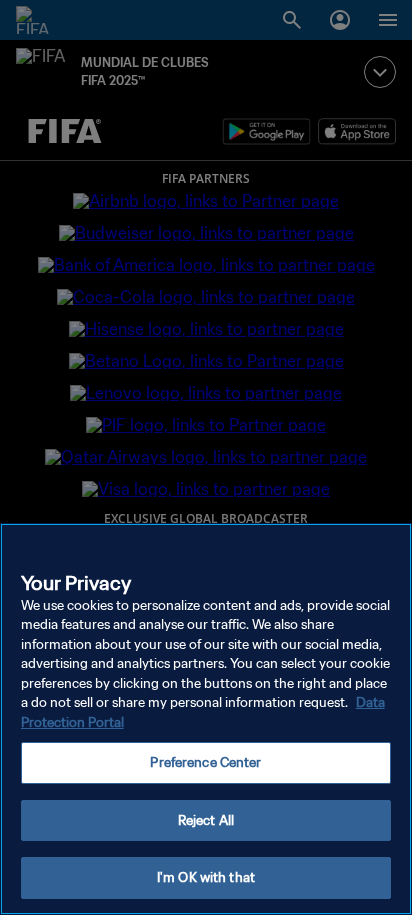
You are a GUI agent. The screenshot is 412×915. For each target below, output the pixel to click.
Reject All (206, 820)
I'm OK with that (206, 877)
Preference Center (205, 762)
